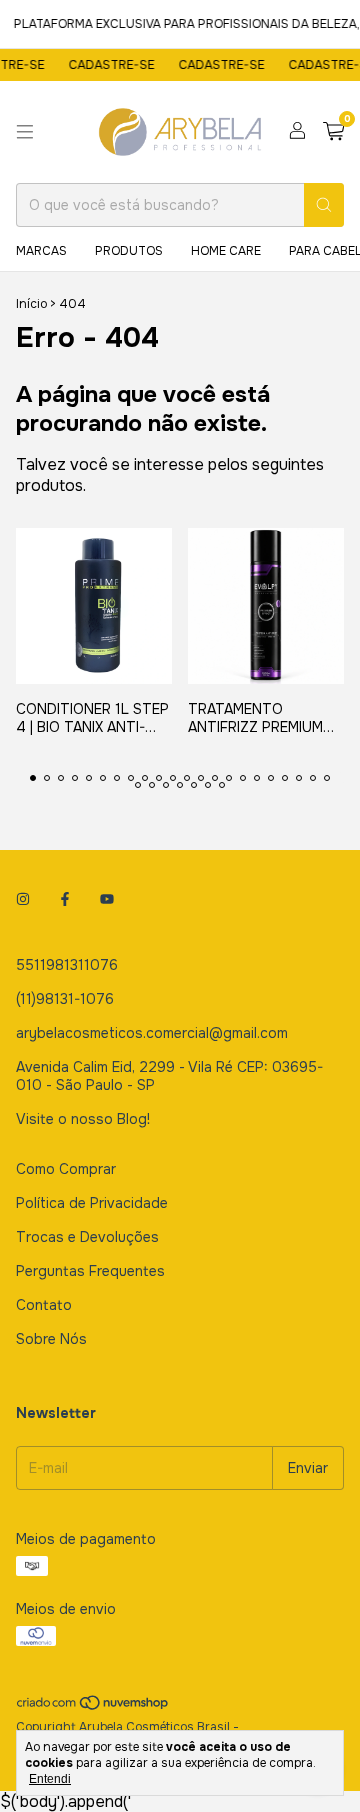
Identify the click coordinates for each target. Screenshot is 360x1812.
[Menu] (25, 132)
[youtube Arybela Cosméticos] (107, 899)
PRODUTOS (129, 251)
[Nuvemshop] (93, 1708)
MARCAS (41, 251)
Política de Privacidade (92, 1203)
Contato (44, 1305)
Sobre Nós (51, 1339)
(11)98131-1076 (65, 999)
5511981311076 (67, 965)
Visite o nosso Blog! (83, 1119)
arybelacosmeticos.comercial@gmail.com (152, 1033)
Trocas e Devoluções (87, 1237)
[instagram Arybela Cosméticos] (23, 899)
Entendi (50, 1779)
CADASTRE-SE (106, 65)
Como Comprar (66, 1169)
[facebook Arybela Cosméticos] (65, 899)
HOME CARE (226, 251)
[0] (333, 132)
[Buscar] (324, 205)
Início (31, 304)
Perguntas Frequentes (90, 1271)
